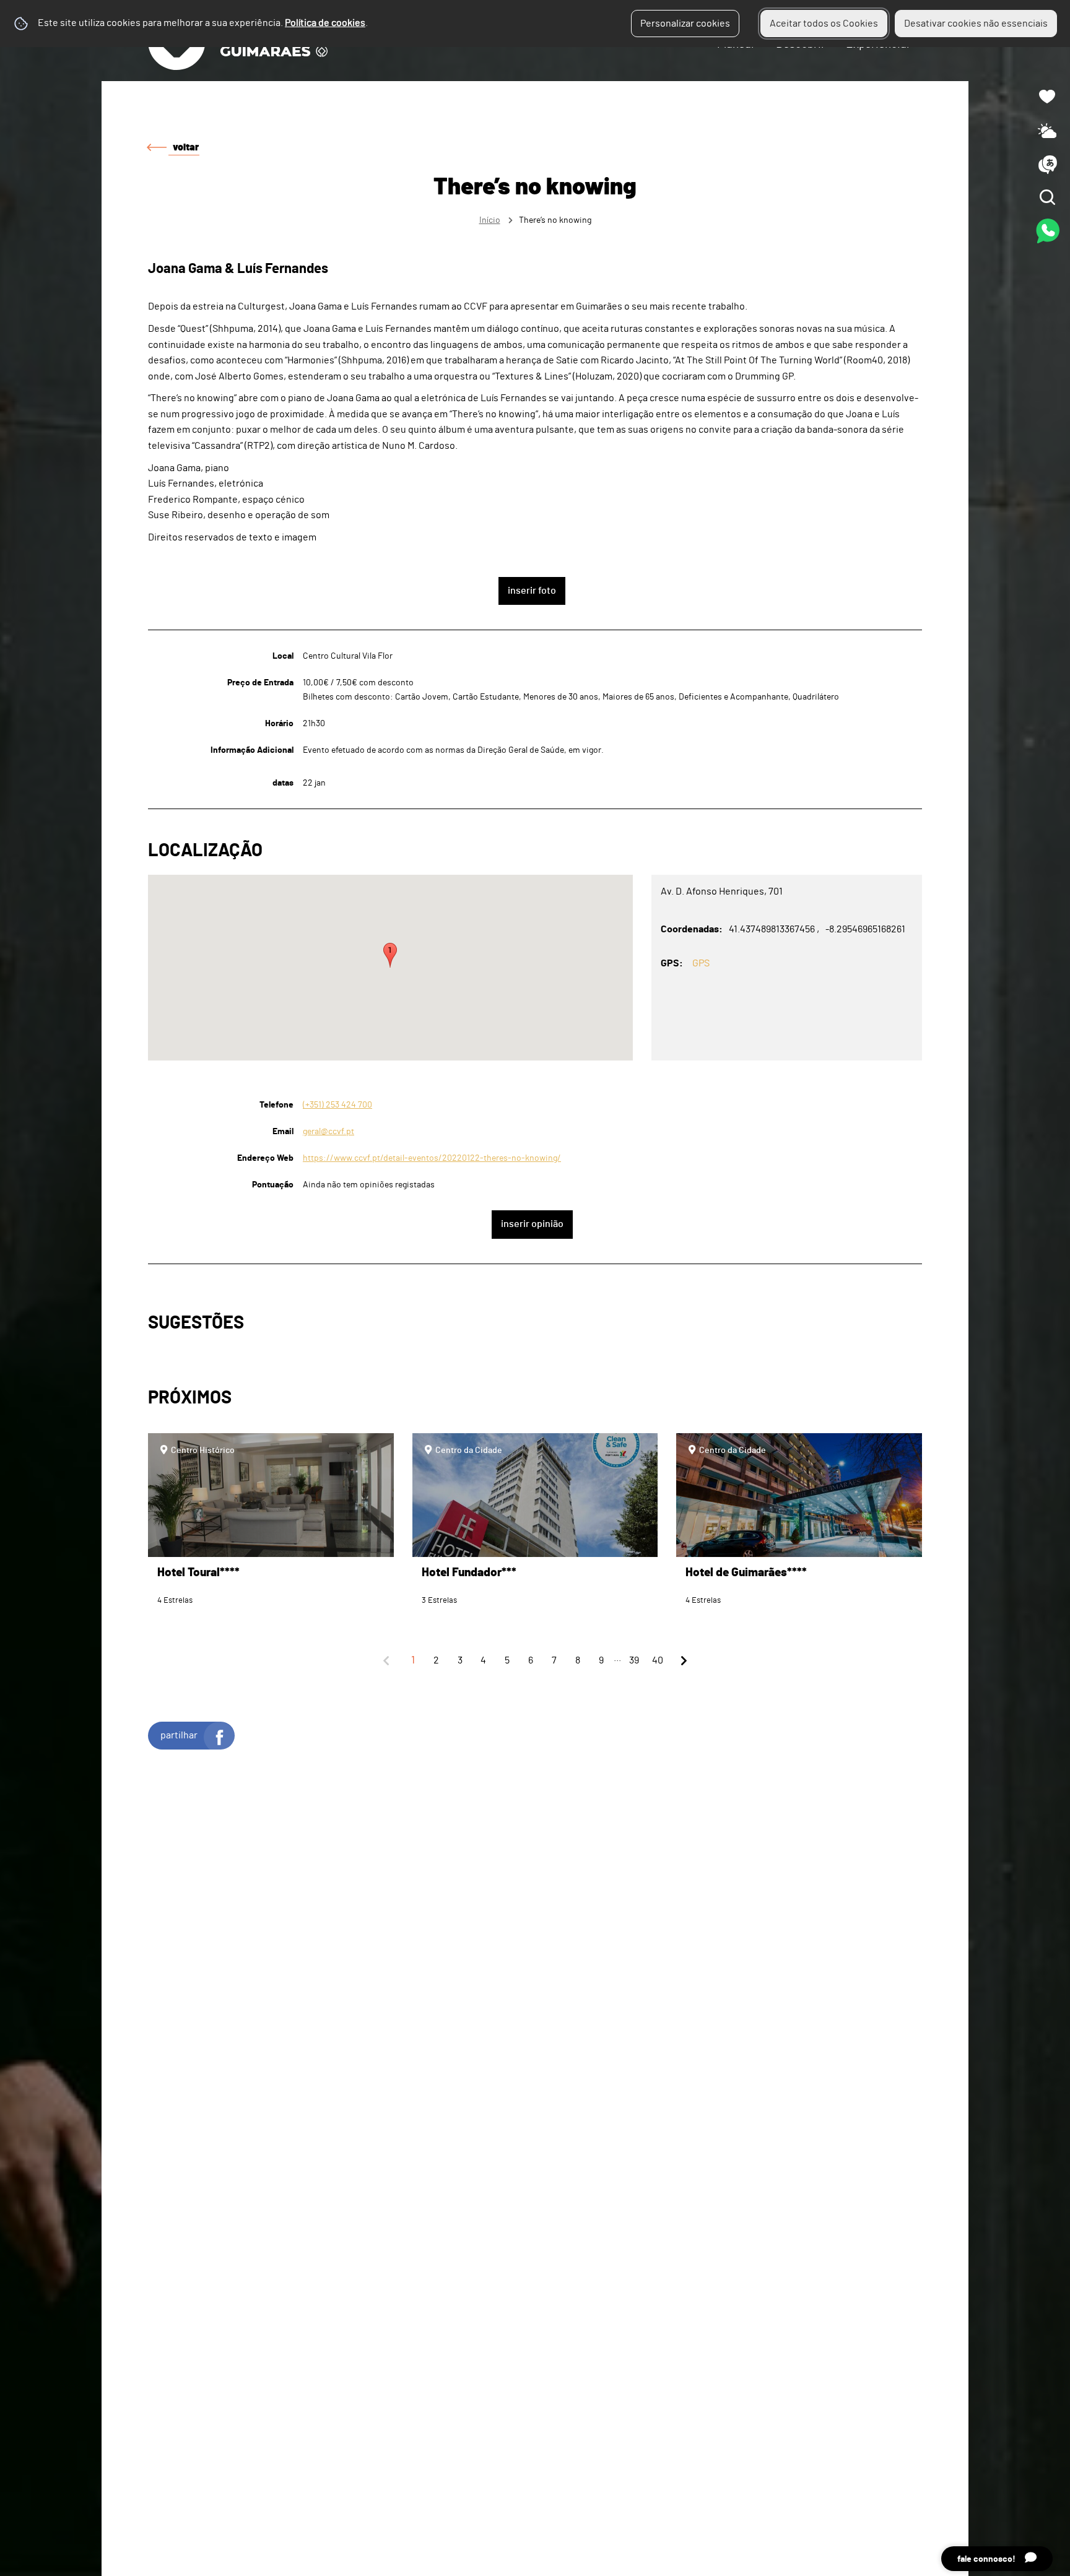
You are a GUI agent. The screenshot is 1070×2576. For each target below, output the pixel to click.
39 (634, 1660)
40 (658, 1660)
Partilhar (179, 1735)
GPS (701, 963)
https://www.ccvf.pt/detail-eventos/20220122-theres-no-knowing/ (432, 1158)
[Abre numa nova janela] (535, 1288)
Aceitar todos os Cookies (824, 24)
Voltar (186, 147)
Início (490, 220)
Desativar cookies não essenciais (976, 24)
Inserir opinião (532, 1224)
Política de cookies (325, 23)
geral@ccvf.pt (328, 1131)
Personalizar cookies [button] (685, 24)
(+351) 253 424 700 (337, 1105)
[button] (390, 955)
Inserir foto (532, 591)
